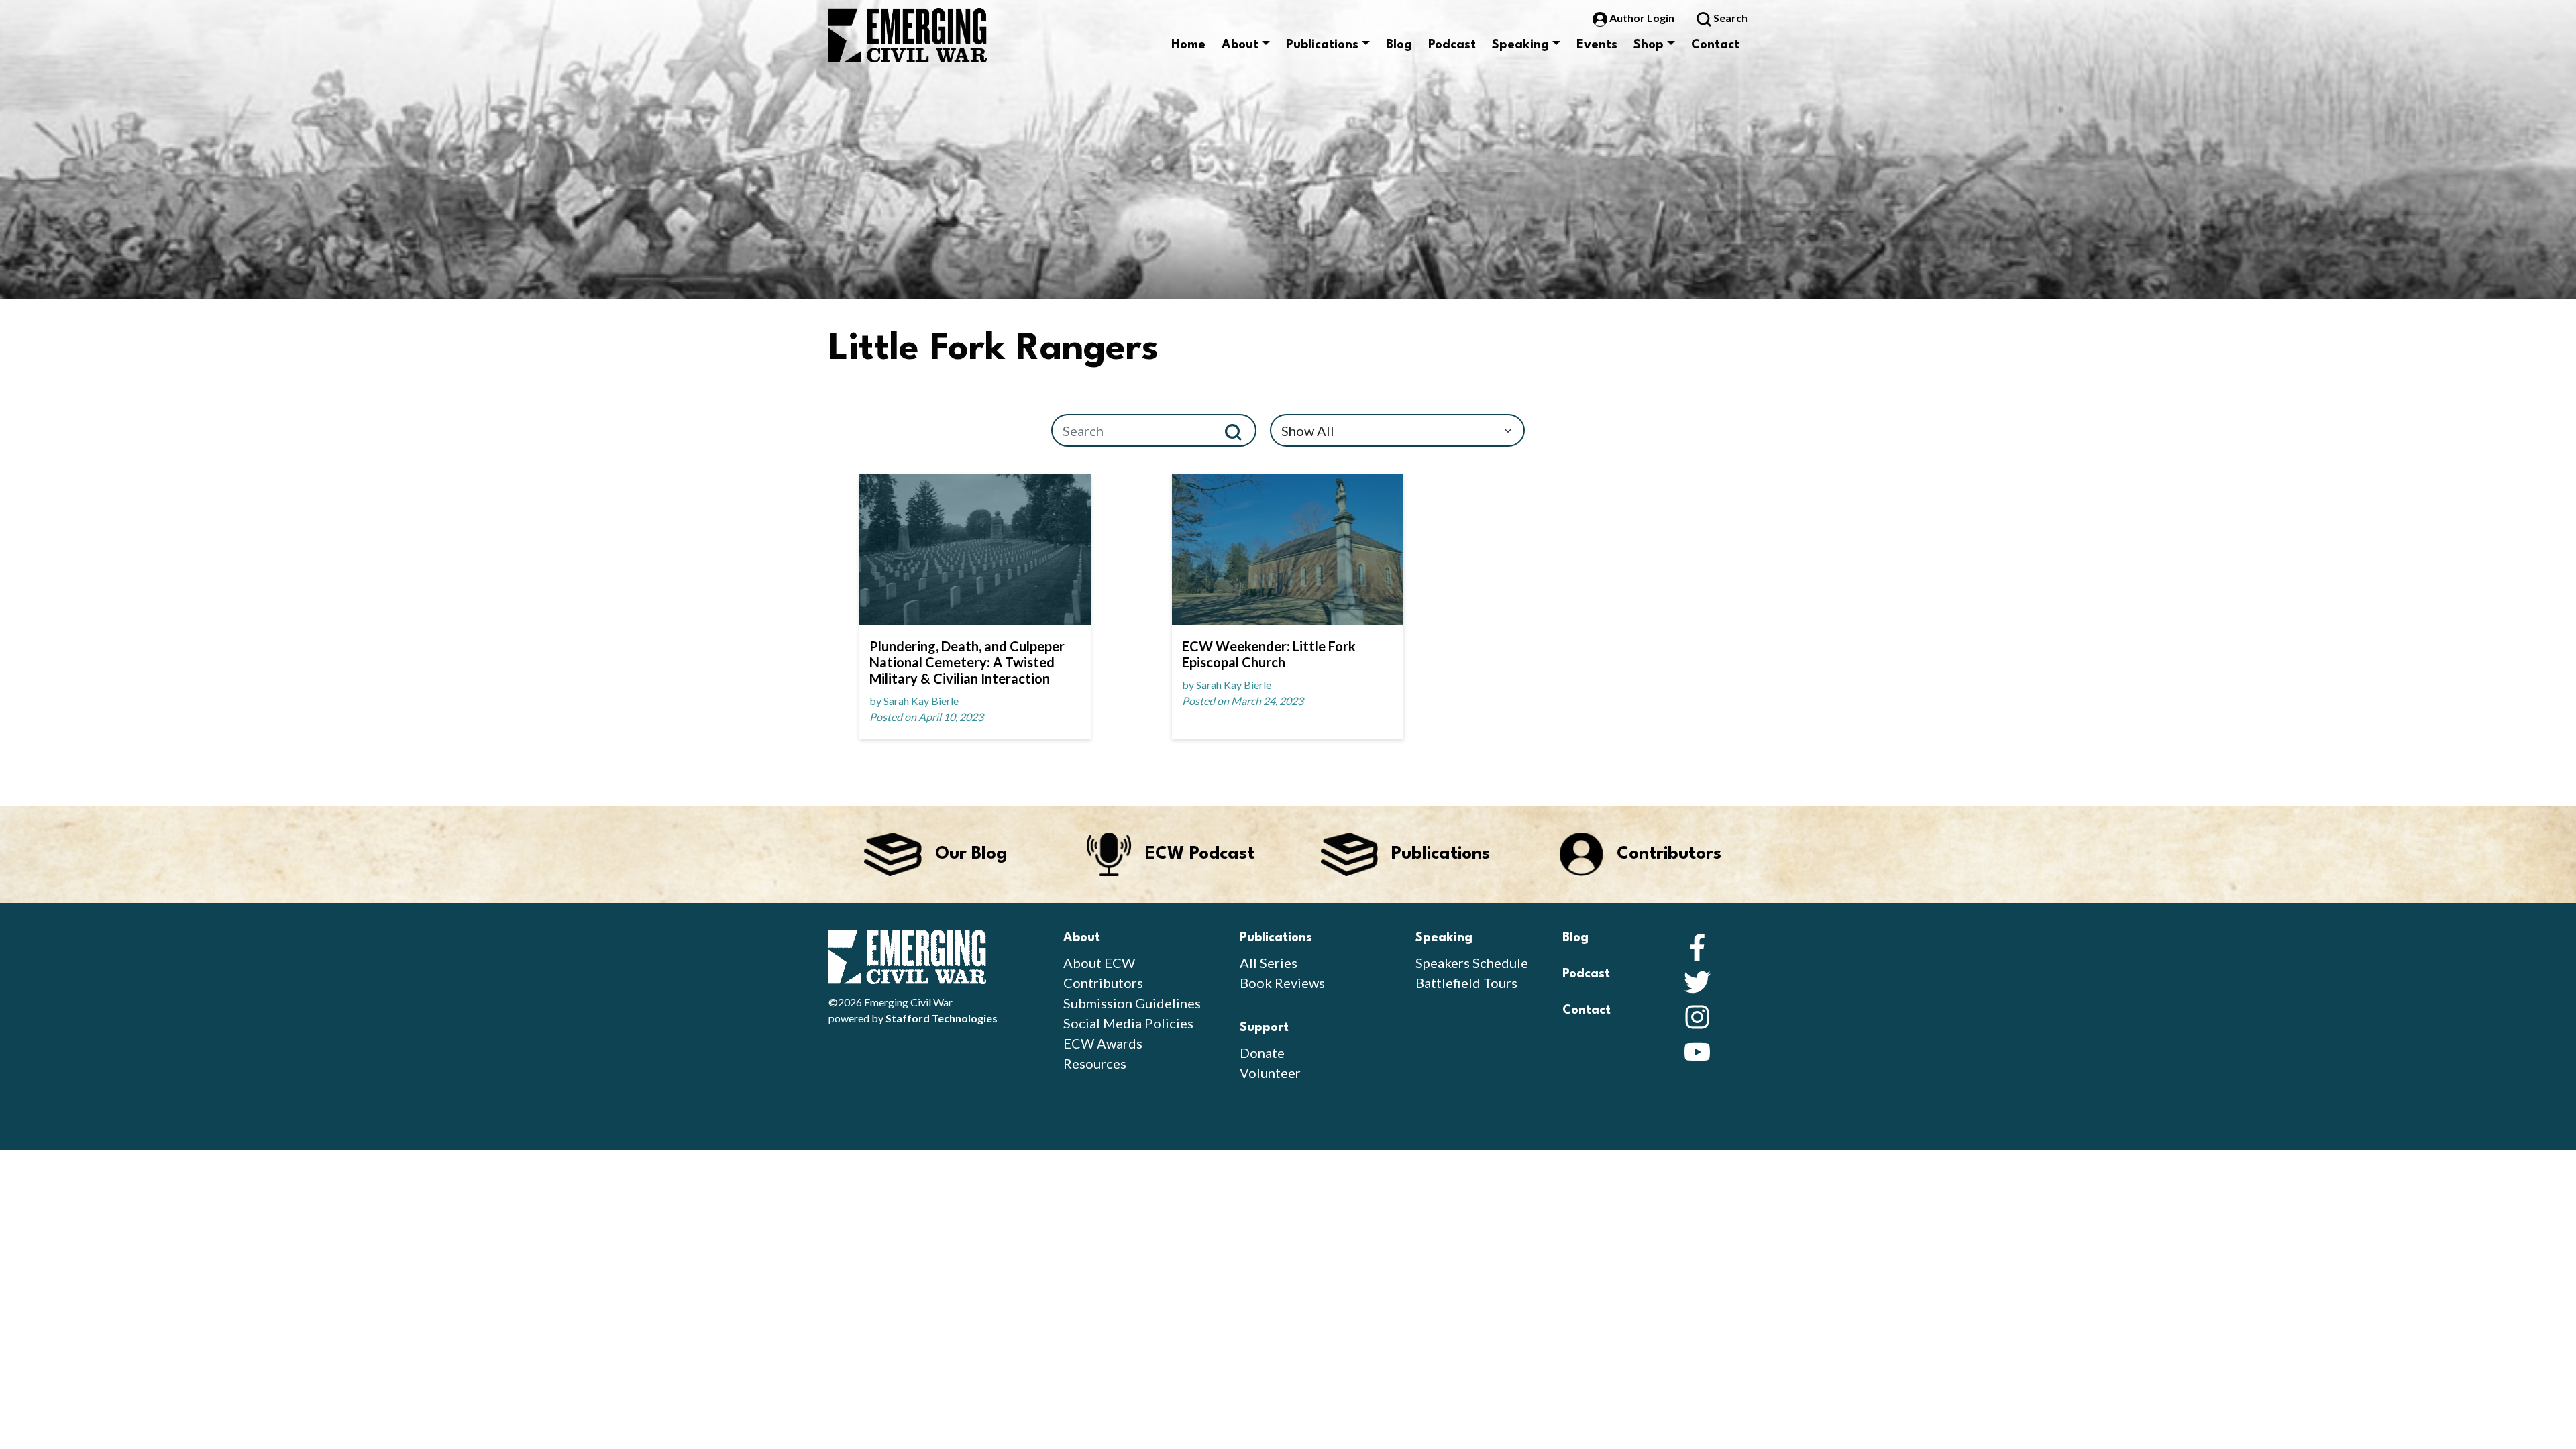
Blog (1399, 45)
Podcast (1452, 45)
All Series (1269, 963)
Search (1729, 18)
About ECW (1099, 963)
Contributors (1103, 983)
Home (1188, 45)
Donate (1262, 1053)
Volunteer (1270, 1073)
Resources (1095, 1063)
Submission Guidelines (1132, 1003)
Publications (1322, 45)
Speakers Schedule (1472, 963)
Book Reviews (1282, 983)
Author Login (1642, 18)
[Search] (1239, 430)
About (1240, 45)
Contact (1715, 45)
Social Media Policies (1128, 1023)
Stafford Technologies (942, 1018)
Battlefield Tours (1466, 983)
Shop (1649, 45)
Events (1597, 45)
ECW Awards (1103, 1043)
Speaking (1520, 45)
